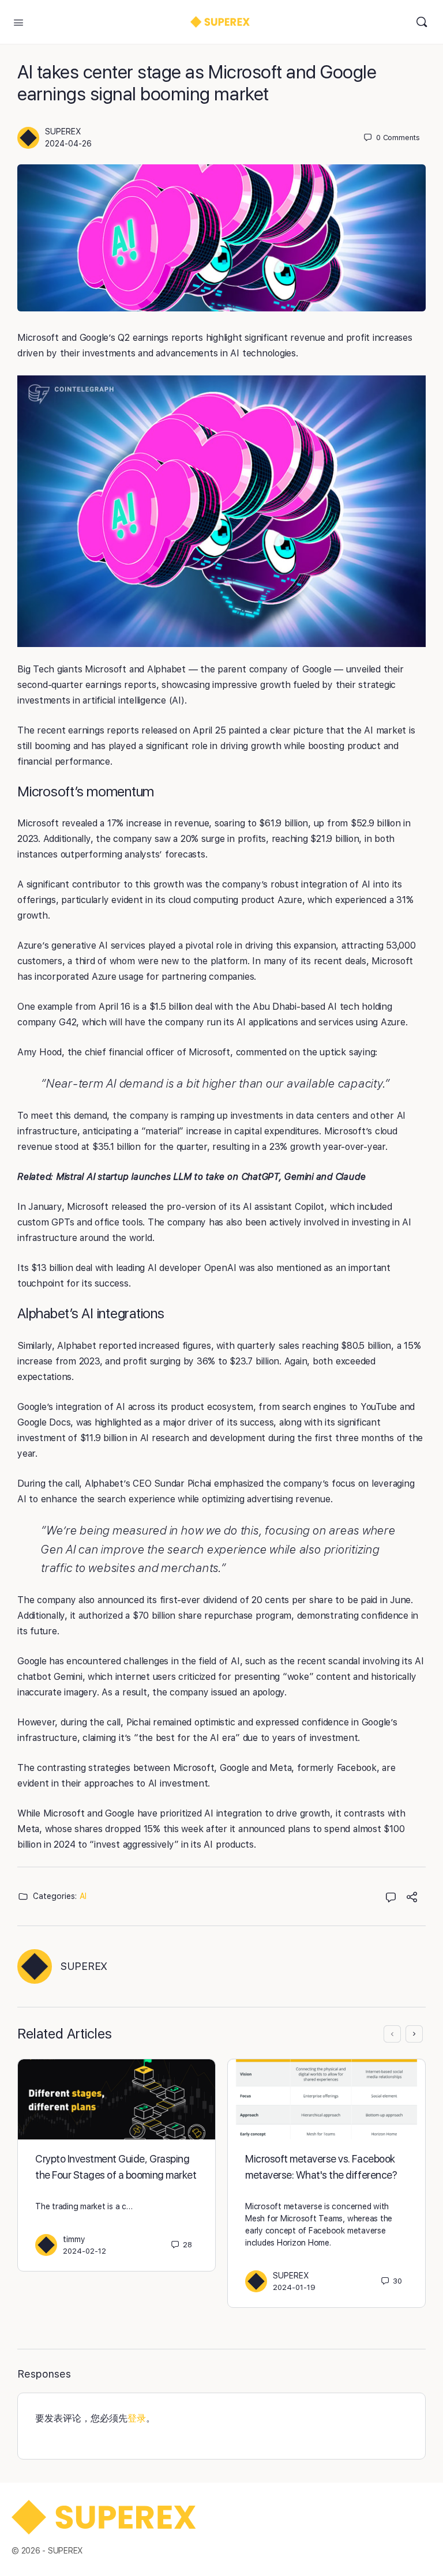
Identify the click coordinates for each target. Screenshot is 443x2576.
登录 (137, 2418)
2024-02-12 (85, 2251)
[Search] (422, 22)
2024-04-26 (68, 144)
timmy (74, 2239)
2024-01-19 (294, 2287)
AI (83, 1896)
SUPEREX (63, 131)
